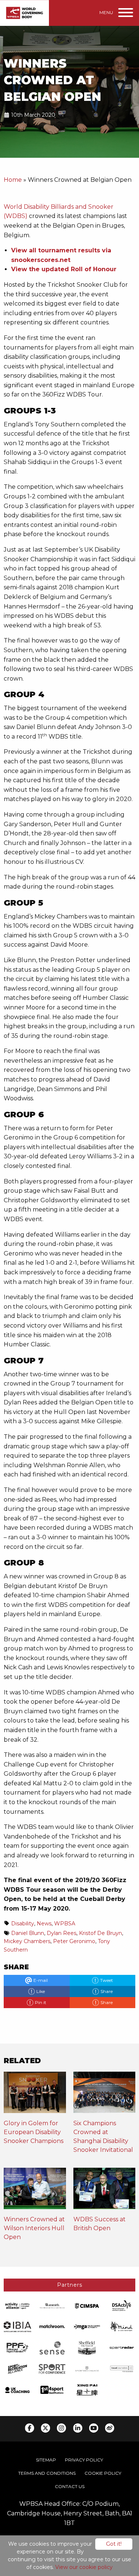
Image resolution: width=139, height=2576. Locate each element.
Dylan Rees (62, 1933)
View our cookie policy (84, 2567)
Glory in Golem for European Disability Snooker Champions (34, 2132)
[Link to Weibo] (110, 2428)
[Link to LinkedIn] (78, 2428)
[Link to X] (45, 2428)
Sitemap (46, 2460)
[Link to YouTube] (94, 2428)
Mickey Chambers (27, 1941)
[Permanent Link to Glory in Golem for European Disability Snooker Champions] (35, 2095)
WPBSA (65, 1924)
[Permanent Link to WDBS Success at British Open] (105, 2191)
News (44, 1924)
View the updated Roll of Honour (64, 269)
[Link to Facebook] (29, 2428)
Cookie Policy (103, 2473)
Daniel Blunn (28, 1933)
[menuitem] (46, 2460)
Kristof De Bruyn (100, 1933)
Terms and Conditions (47, 2473)
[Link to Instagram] (61, 2428)
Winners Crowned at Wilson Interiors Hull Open (34, 2228)
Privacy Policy (84, 2460)
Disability (23, 1924)
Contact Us (70, 2486)
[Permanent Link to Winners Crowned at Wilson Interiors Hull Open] (35, 2191)
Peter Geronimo (74, 1941)
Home (13, 180)
